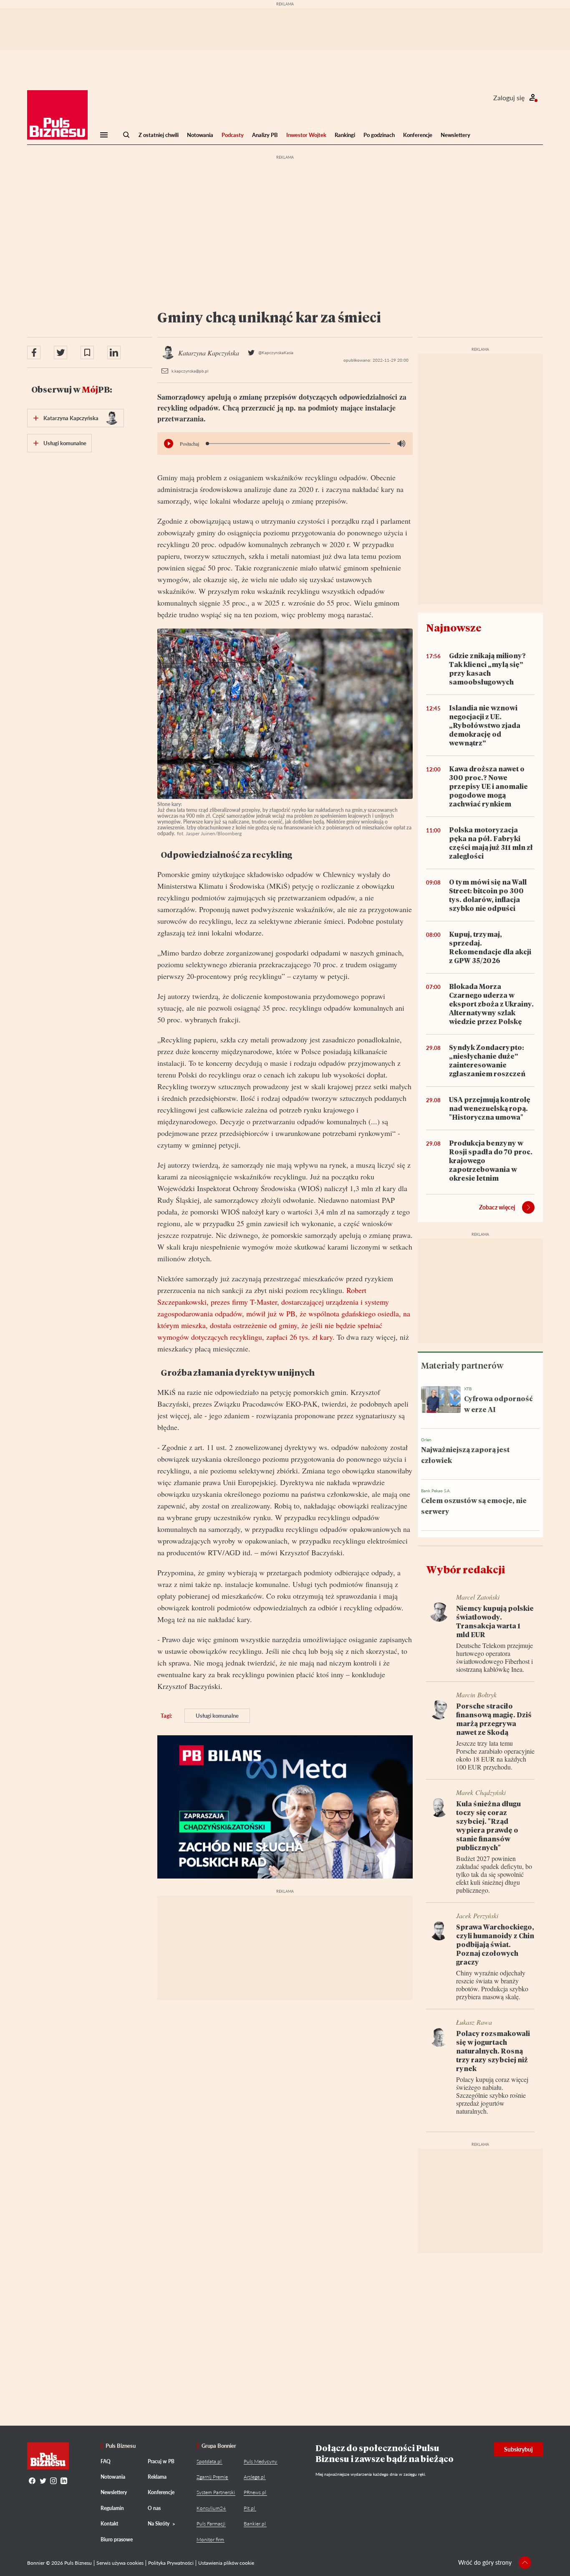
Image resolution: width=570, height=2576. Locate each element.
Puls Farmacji (211, 2524)
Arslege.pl (254, 2477)
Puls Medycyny (260, 2461)
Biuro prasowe (117, 2539)
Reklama (157, 2477)
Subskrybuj (518, 2449)
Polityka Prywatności (171, 2563)
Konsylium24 (211, 2508)
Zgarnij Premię (212, 2477)
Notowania (200, 135)
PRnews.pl (255, 2492)
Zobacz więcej (497, 1207)
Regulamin (112, 2508)
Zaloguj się (509, 98)
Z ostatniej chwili (159, 135)
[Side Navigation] (104, 135)
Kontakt (109, 2524)
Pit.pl (249, 2508)
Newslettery (455, 135)
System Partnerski (216, 2492)
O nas (154, 2508)
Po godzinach (379, 135)
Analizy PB (265, 135)
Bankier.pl (255, 2524)
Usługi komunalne (217, 1716)
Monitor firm (210, 2539)
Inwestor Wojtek (306, 135)
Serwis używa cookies (120, 2563)
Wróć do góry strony (485, 2562)
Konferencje (418, 135)
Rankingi (345, 135)
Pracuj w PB (161, 2461)
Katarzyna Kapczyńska (71, 418)
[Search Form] (126, 135)
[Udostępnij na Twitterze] (61, 352)
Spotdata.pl (209, 2461)
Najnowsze (454, 628)
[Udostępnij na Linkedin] (114, 352)
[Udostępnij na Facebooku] (34, 352)
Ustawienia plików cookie (226, 2563)
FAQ (106, 2461)
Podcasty (233, 135)
